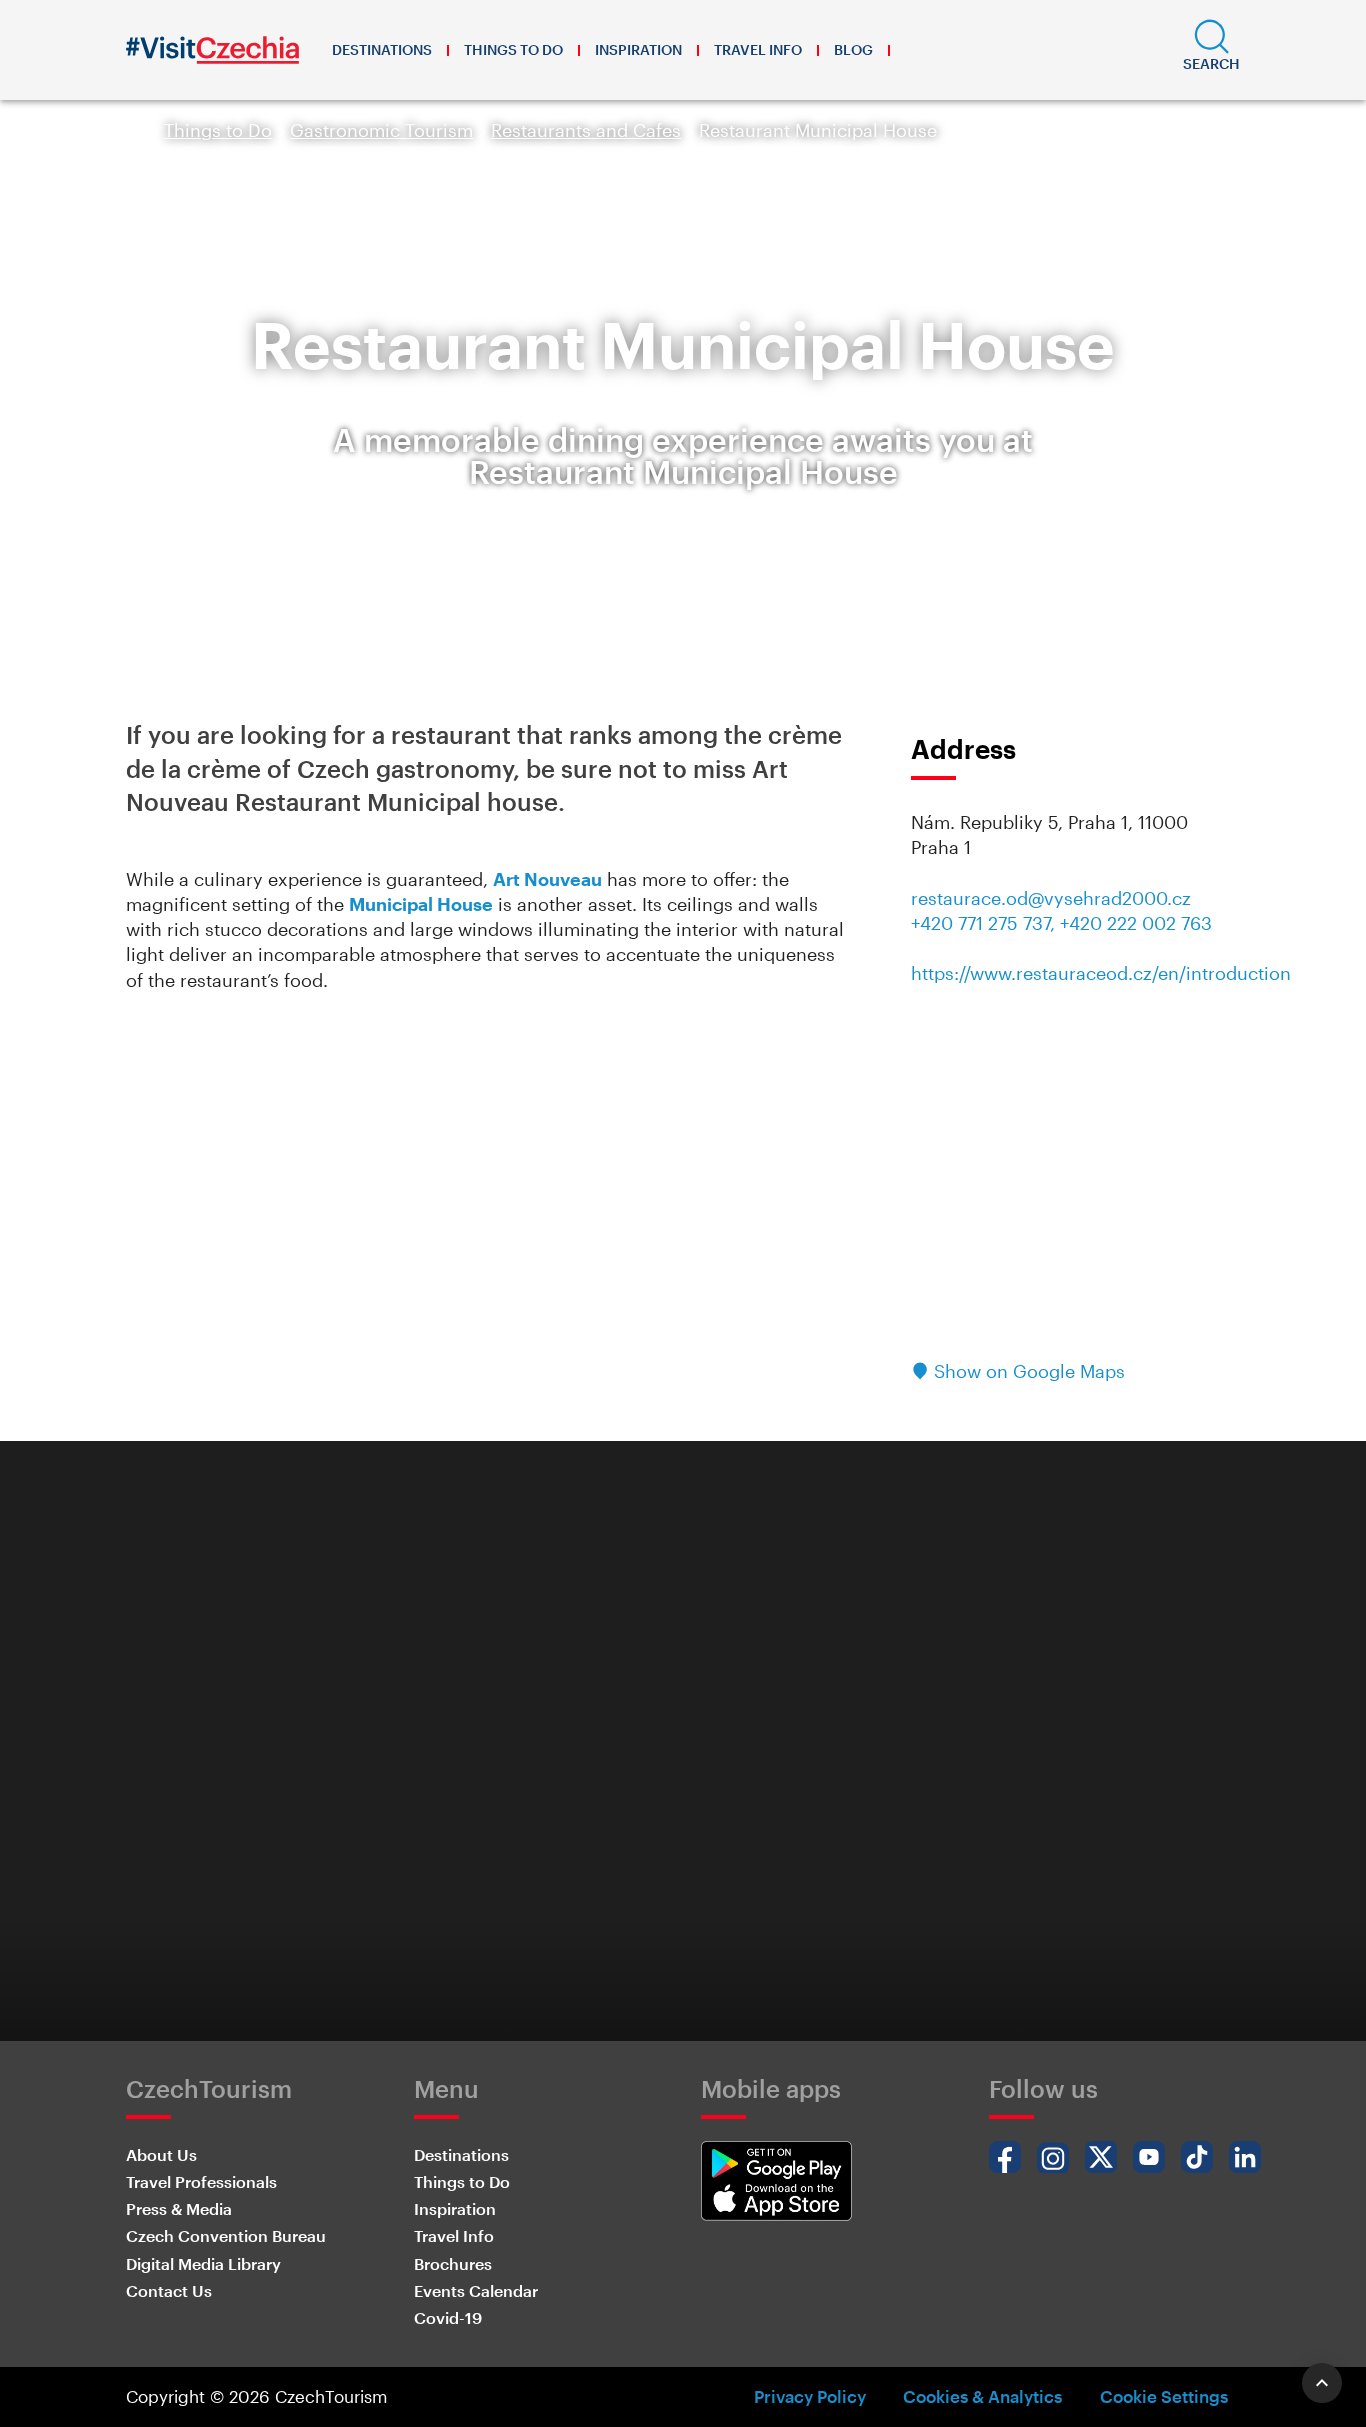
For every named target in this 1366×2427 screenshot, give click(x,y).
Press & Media (179, 2208)
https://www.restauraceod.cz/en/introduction (1101, 973)
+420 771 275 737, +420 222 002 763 (1061, 923)
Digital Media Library (203, 2263)
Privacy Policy (810, 2396)
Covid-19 (448, 2317)
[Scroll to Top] (1322, 2383)
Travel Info (758, 49)
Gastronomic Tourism (381, 130)
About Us (161, 2154)
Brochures (453, 2263)
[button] (1211, 50)
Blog (853, 49)
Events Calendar (476, 2290)
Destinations (382, 49)
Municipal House (421, 904)
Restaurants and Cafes (586, 130)
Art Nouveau (547, 879)
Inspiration (638, 49)
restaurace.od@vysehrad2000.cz (1051, 898)
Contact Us (169, 2290)
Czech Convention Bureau (226, 2235)
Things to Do (513, 49)
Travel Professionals (201, 2181)
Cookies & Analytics (982, 2396)
